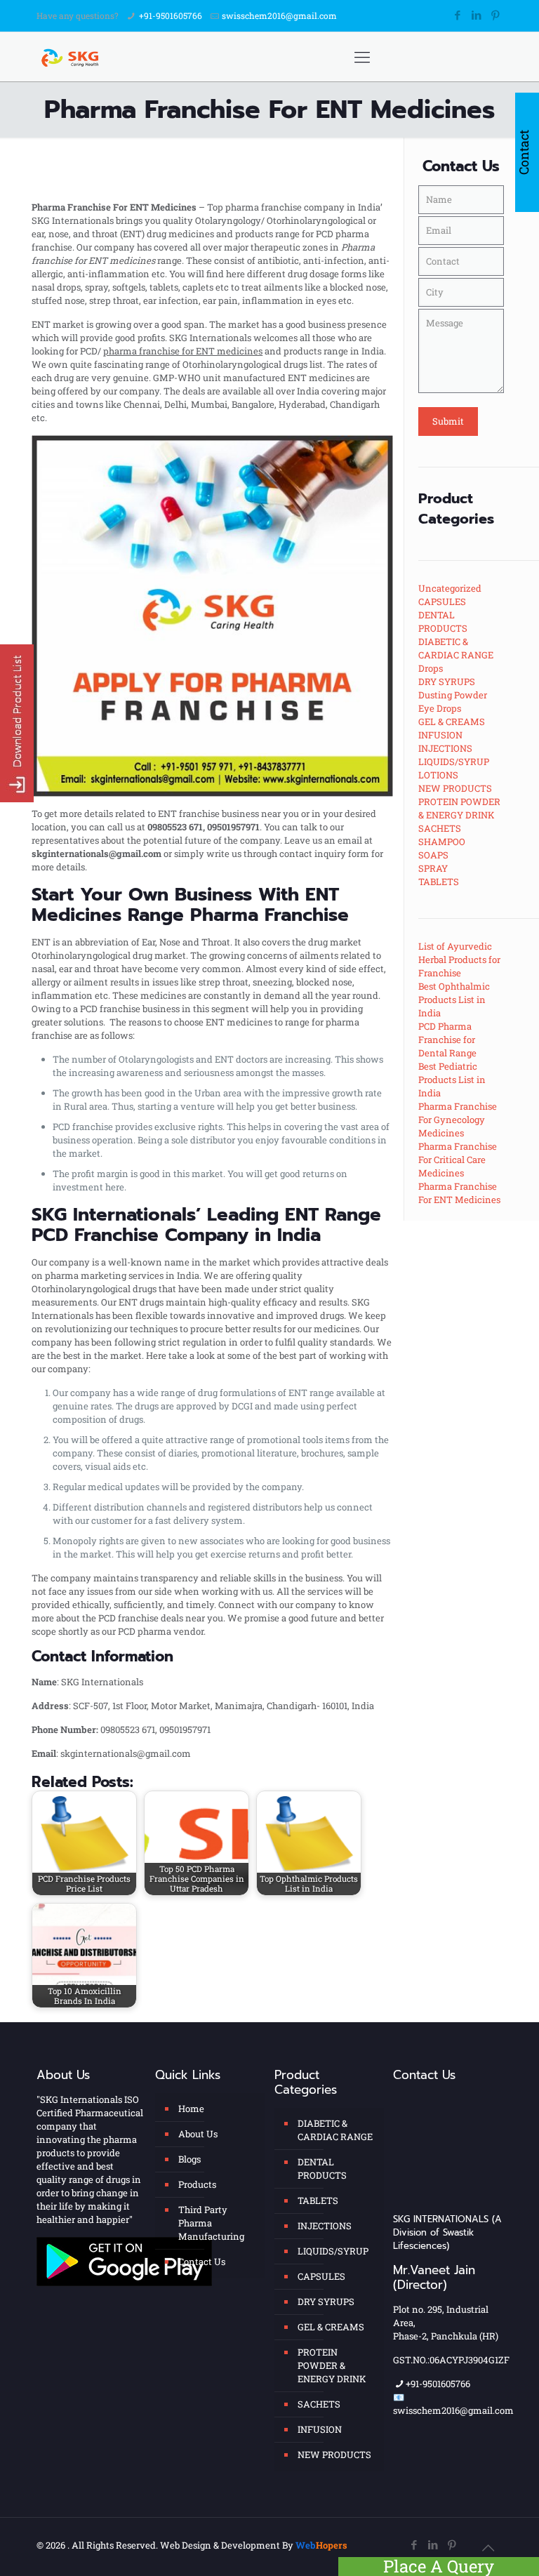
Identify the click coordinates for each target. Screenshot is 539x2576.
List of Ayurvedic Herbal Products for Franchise (459, 960)
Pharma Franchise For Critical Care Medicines (458, 1160)
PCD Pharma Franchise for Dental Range (447, 1040)
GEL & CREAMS (331, 2327)
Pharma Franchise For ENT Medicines (459, 1193)
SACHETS (319, 2404)
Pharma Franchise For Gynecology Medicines (458, 1120)
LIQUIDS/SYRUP (333, 2251)
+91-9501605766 (171, 15)
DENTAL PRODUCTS (322, 2169)
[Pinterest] (495, 15)
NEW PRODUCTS (334, 2455)
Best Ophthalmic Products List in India (454, 1000)
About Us (198, 2134)
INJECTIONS (325, 2226)
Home (191, 2109)
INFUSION (320, 2429)
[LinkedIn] (476, 15)
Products (197, 2184)
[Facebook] (457, 15)
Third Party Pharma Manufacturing (211, 2223)
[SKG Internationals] (72, 57)
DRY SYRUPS (326, 2302)
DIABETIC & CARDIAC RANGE (335, 2130)
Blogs (189, 2159)
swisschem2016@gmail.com (279, 15)
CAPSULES (321, 2276)
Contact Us (202, 2262)
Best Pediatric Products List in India (452, 1080)
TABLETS (318, 2200)
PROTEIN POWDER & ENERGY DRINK (332, 2365)
